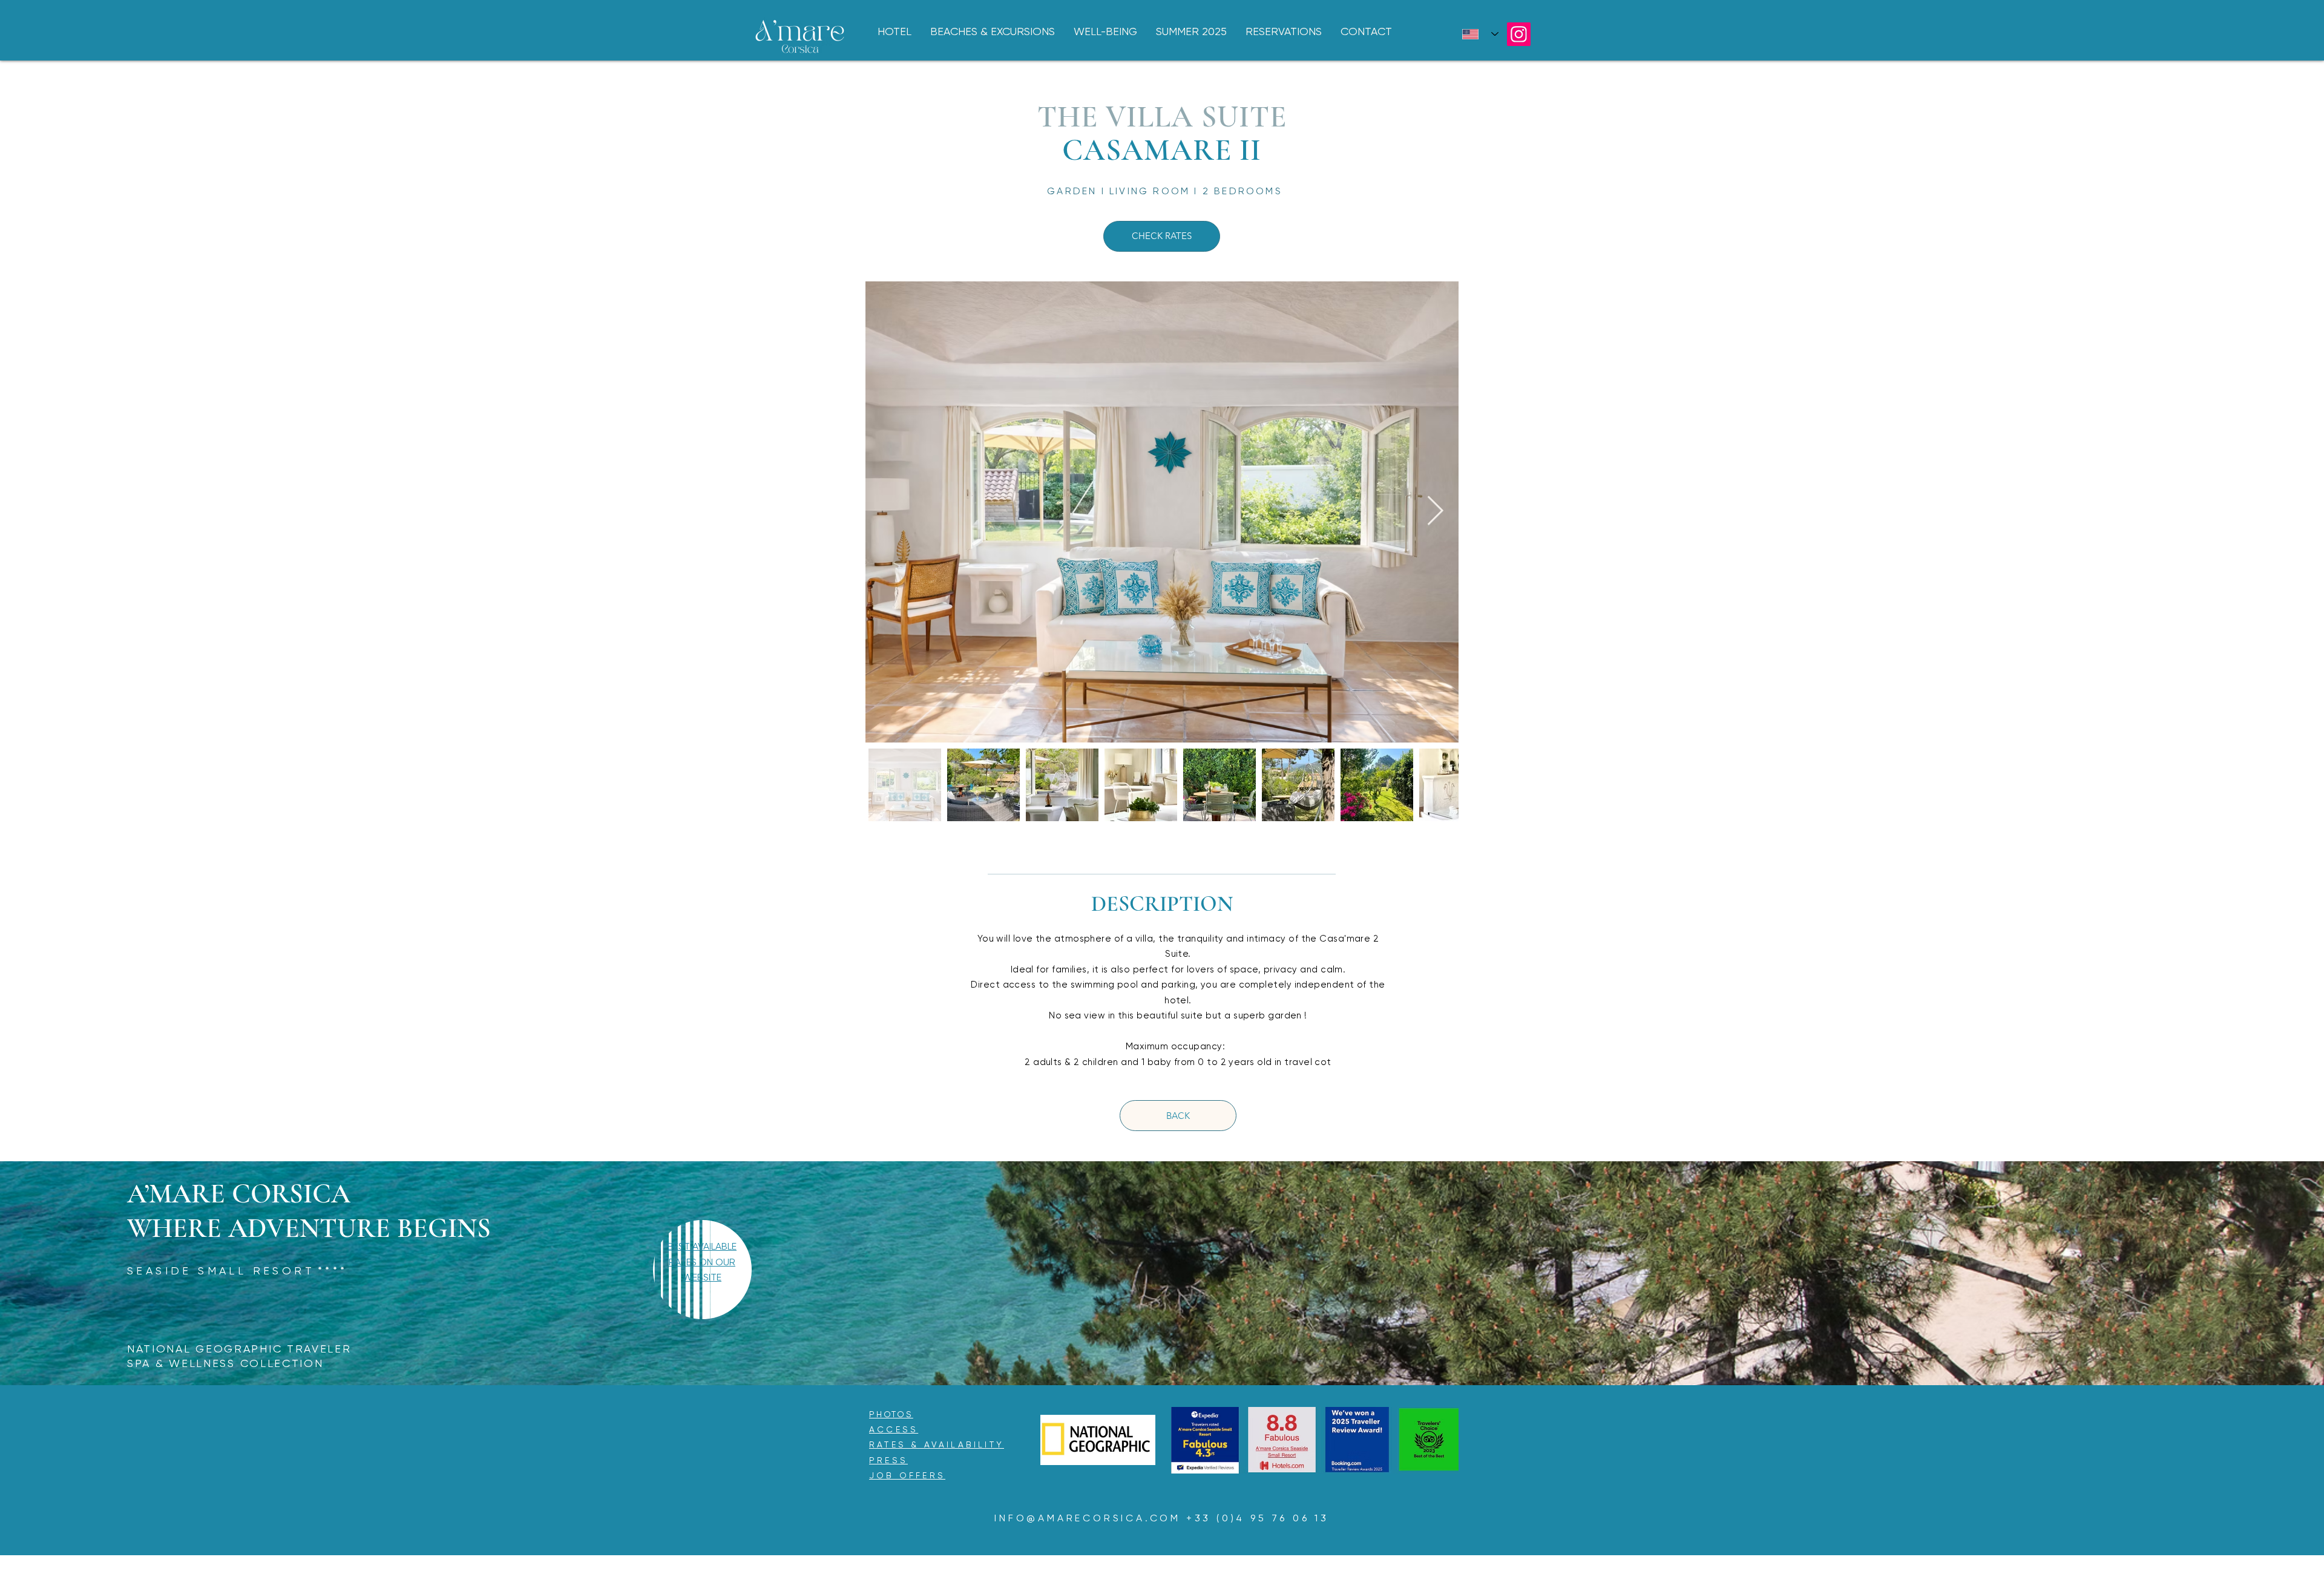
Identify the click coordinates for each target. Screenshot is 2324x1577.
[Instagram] (1519, 34)
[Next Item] (1435, 512)
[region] (702, 1279)
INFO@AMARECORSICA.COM (1088, 1518)
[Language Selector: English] (1480, 34)
